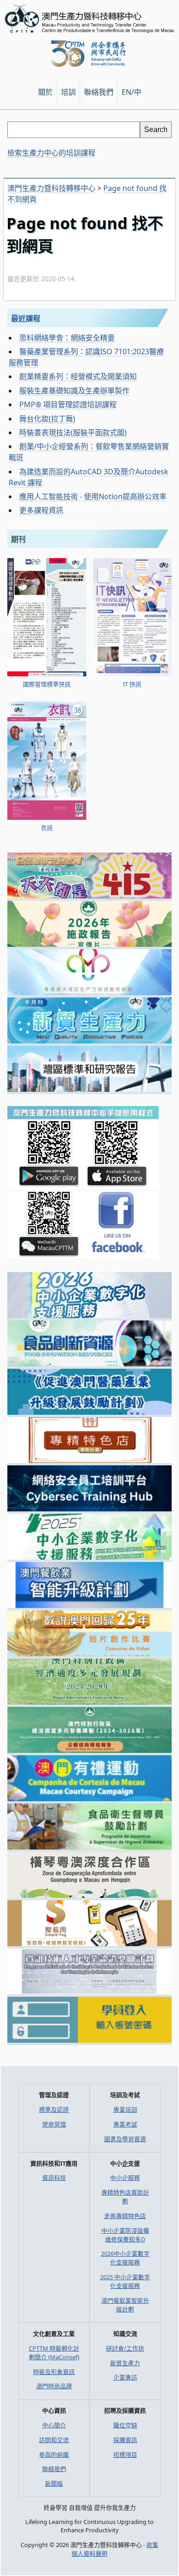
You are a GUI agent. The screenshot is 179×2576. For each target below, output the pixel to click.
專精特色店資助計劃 (125, 2197)
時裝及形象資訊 (54, 2372)
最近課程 (26, 318)
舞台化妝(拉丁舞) (47, 419)
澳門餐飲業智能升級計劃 (125, 2305)
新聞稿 (54, 2484)
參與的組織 (54, 2455)
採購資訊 (125, 2440)
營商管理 (54, 2124)
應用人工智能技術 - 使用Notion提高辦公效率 (93, 496)
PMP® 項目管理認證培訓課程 (68, 404)
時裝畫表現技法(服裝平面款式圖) (73, 432)
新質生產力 (125, 2363)
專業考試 (125, 2124)
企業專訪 (125, 2377)
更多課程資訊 (41, 510)
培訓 (68, 92)
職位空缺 (125, 2425)
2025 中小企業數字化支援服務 (125, 2281)
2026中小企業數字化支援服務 (125, 2258)
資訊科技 (54, 2178)
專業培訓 (125, 2109)
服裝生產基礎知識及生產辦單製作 (74, 391)
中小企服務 (125, 2178)
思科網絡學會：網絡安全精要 (67, 338)
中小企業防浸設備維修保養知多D (125, 2235)
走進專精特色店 (125, 2216)
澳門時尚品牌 (54, 2386)
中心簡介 (54, 2425)
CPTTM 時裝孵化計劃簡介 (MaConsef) (54, 2353)
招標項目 (125, 2455)
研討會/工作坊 (125, 2348)
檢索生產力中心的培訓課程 (51, 153)
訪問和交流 (54, 2440)
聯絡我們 (54, 2469)
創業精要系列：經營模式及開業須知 (78, 376)
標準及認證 (54, 2109)
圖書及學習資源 (125, 2139)
